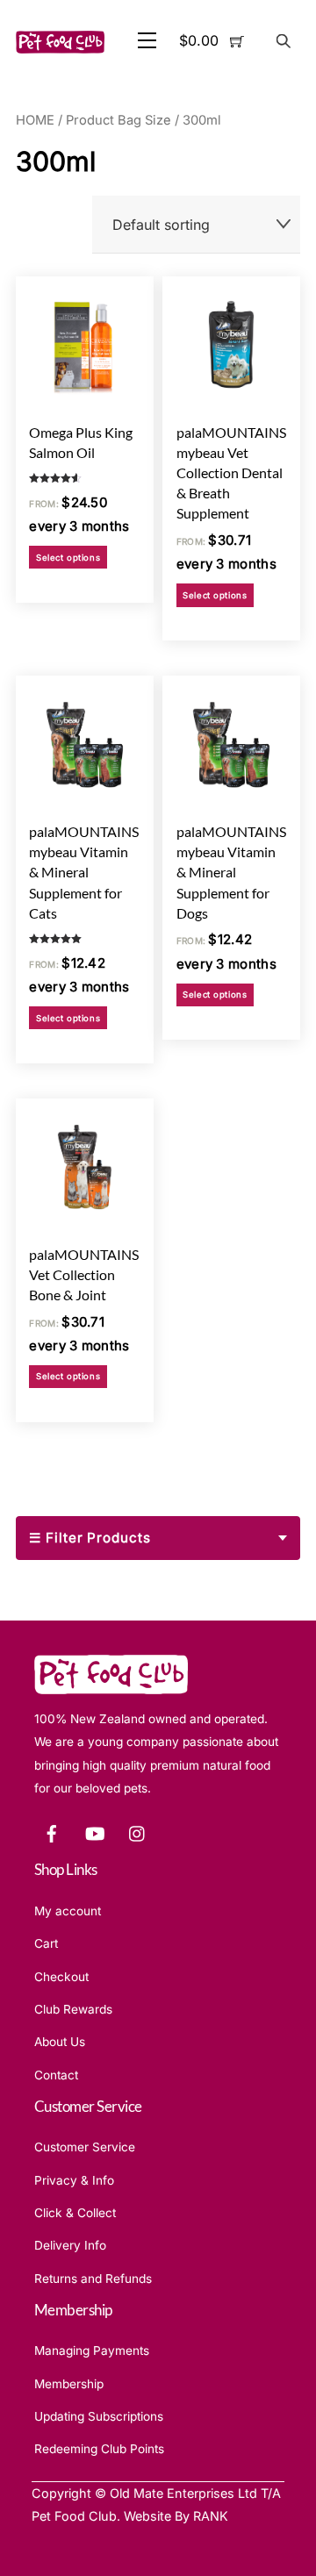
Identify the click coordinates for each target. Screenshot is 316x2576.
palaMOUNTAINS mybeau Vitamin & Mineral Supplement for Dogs (231, 872)
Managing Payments (92, 2351)
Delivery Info (70, 2245)
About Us (60, 2042)
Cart (46, 1943)
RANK (211, 2516)
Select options (68, 558)
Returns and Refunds (93, 2279)
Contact (56, 2075)
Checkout (61, 1977)
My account (68, 1911)
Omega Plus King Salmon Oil (81, 442)
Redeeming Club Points (99, 2449)
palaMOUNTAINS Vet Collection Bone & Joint (84, 1274)
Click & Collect (75, 2213)
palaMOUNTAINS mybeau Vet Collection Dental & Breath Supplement (231, 473)
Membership (69, 2384)
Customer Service (85, 2147)
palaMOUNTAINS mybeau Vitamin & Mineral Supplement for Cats (84, 872)
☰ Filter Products (90, 1538)
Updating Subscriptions (99, 2416)
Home (35, 120)
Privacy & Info (74, 2180)
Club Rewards (73, 2009)
